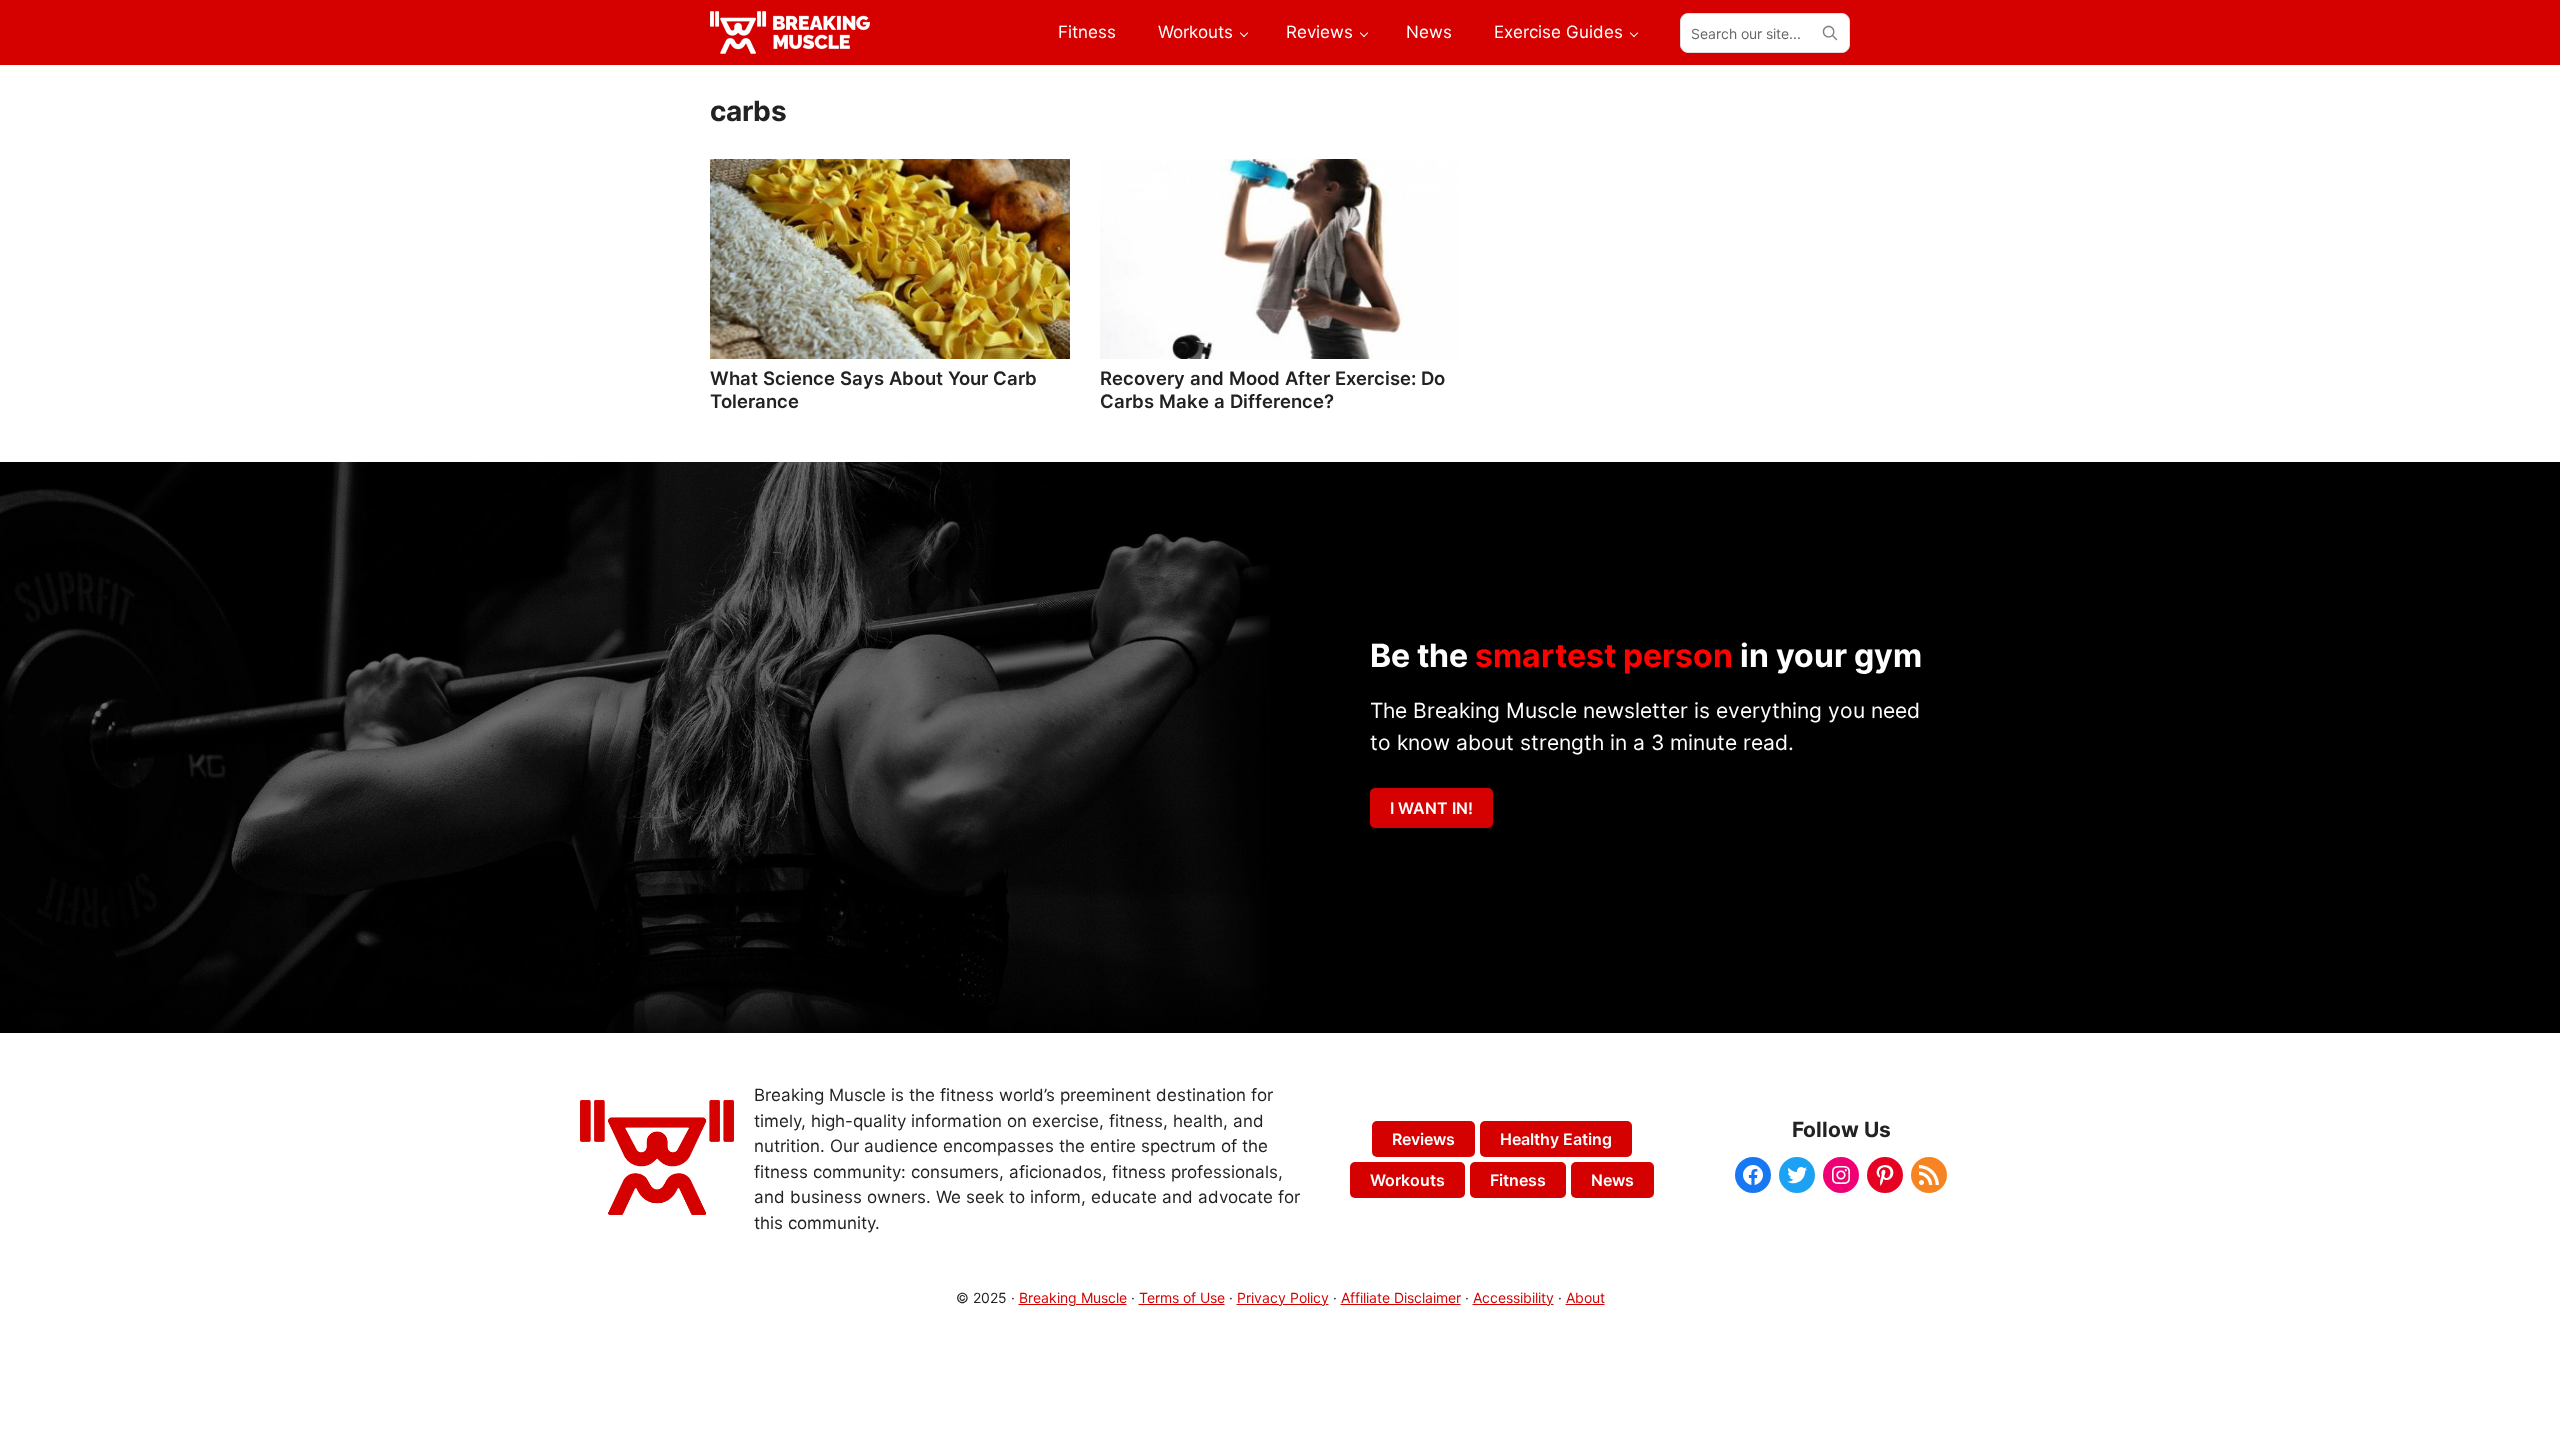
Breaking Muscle (1073, 1297)
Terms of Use (1182, 1297)
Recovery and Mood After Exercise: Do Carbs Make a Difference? (1272, 389)
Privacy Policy (1283, 1297)
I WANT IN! (1431, 808)
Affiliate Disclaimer (1401, 1297)
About (1585, 1297)
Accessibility (1513, 1297)
